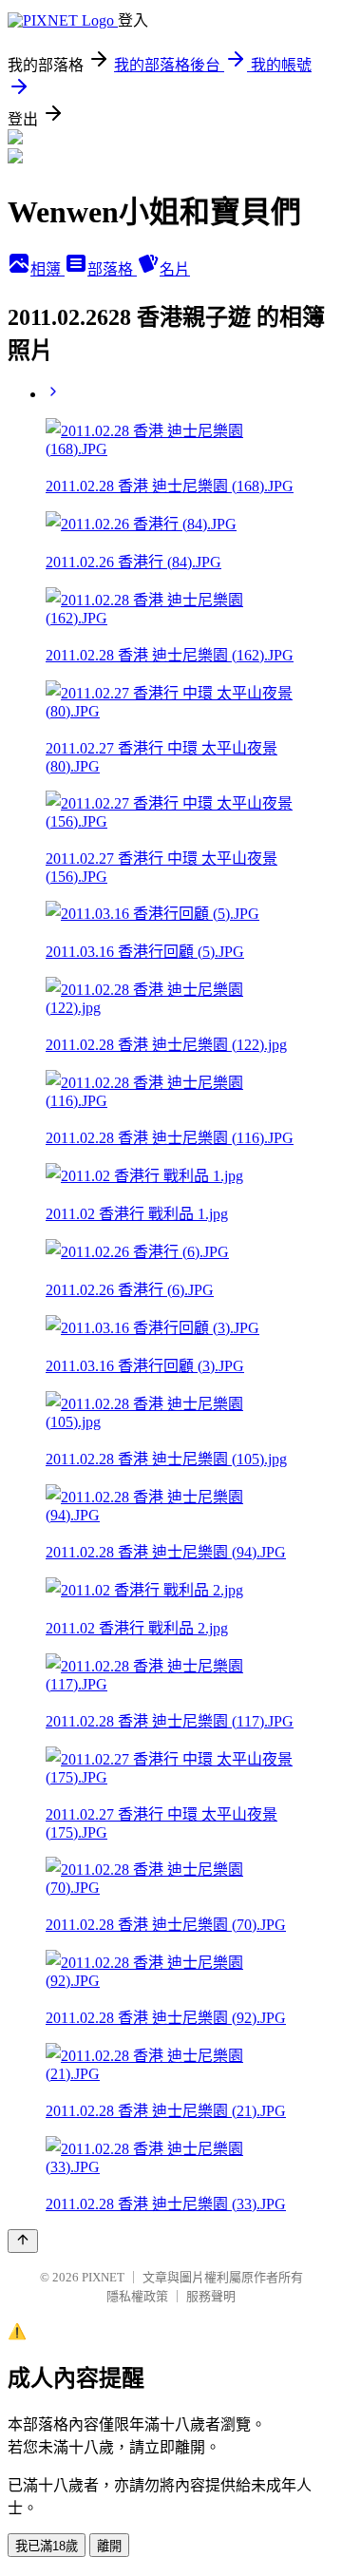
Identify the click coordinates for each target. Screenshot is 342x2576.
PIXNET (103, 2277)
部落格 (112, 269)
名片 (175, 269)
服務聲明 (211, 2296)
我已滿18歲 (47, 2546)
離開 (109, 2546)
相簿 (47, 269)
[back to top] (23, 2241)
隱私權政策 (137, 2296)
